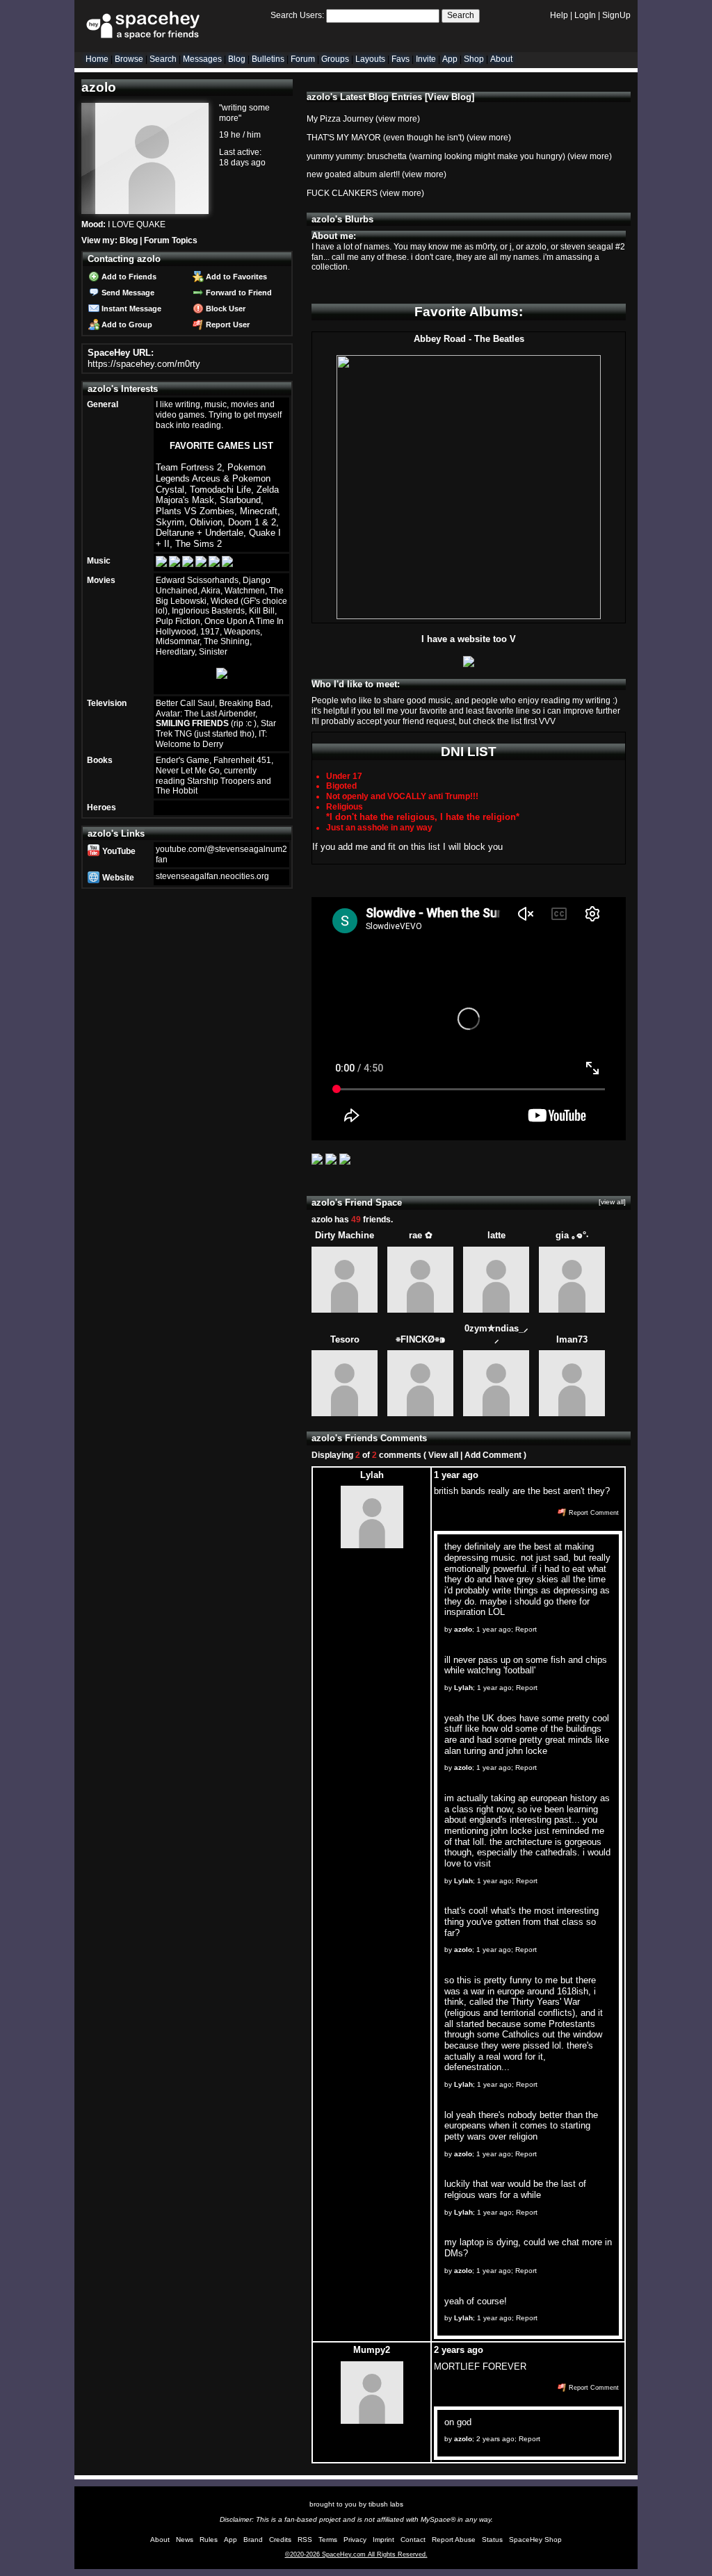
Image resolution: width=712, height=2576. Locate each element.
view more (398, 119)
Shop (474, 59)
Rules (209, 2540)
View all (443, 1455)
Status (492, 2540)
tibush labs (386, 2504)
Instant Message (130, 309)
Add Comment (493, 1455)
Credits (280, 2540)
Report (526, 1629)
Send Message (127, 293)
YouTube (118, 851)
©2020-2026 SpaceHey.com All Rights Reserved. (356, 2554)
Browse (129, 59)
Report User (227, 325)
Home (97, 59)
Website (117, 878)
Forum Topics (171, 240)
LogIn (585, 15)
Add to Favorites (235, 277)
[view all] (612, 1202)
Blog (237, 59)
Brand (253, 2540)
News (185, 2540)
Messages (202, 59)
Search (461, 15)
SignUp (616, 15)
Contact (413, 2540)
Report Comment (593, 1513)
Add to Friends (128, 277)
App (450, 59)
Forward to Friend (238, 293)
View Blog (450, 97)
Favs (400, 59)
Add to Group (126, 325)
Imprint (383, 2540)
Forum (303, 59)
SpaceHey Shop (535, 2540)
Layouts (370, 59)
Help (559, 15)
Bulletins (268, 59)
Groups (335, 59)
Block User (225, 309)
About (501, 59)
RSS (305, 2540)
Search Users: (297, 15)
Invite (426, 59)
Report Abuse (454, 2540)
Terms (328, 2540)
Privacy (355, 2540)
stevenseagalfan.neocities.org (212, 876)
